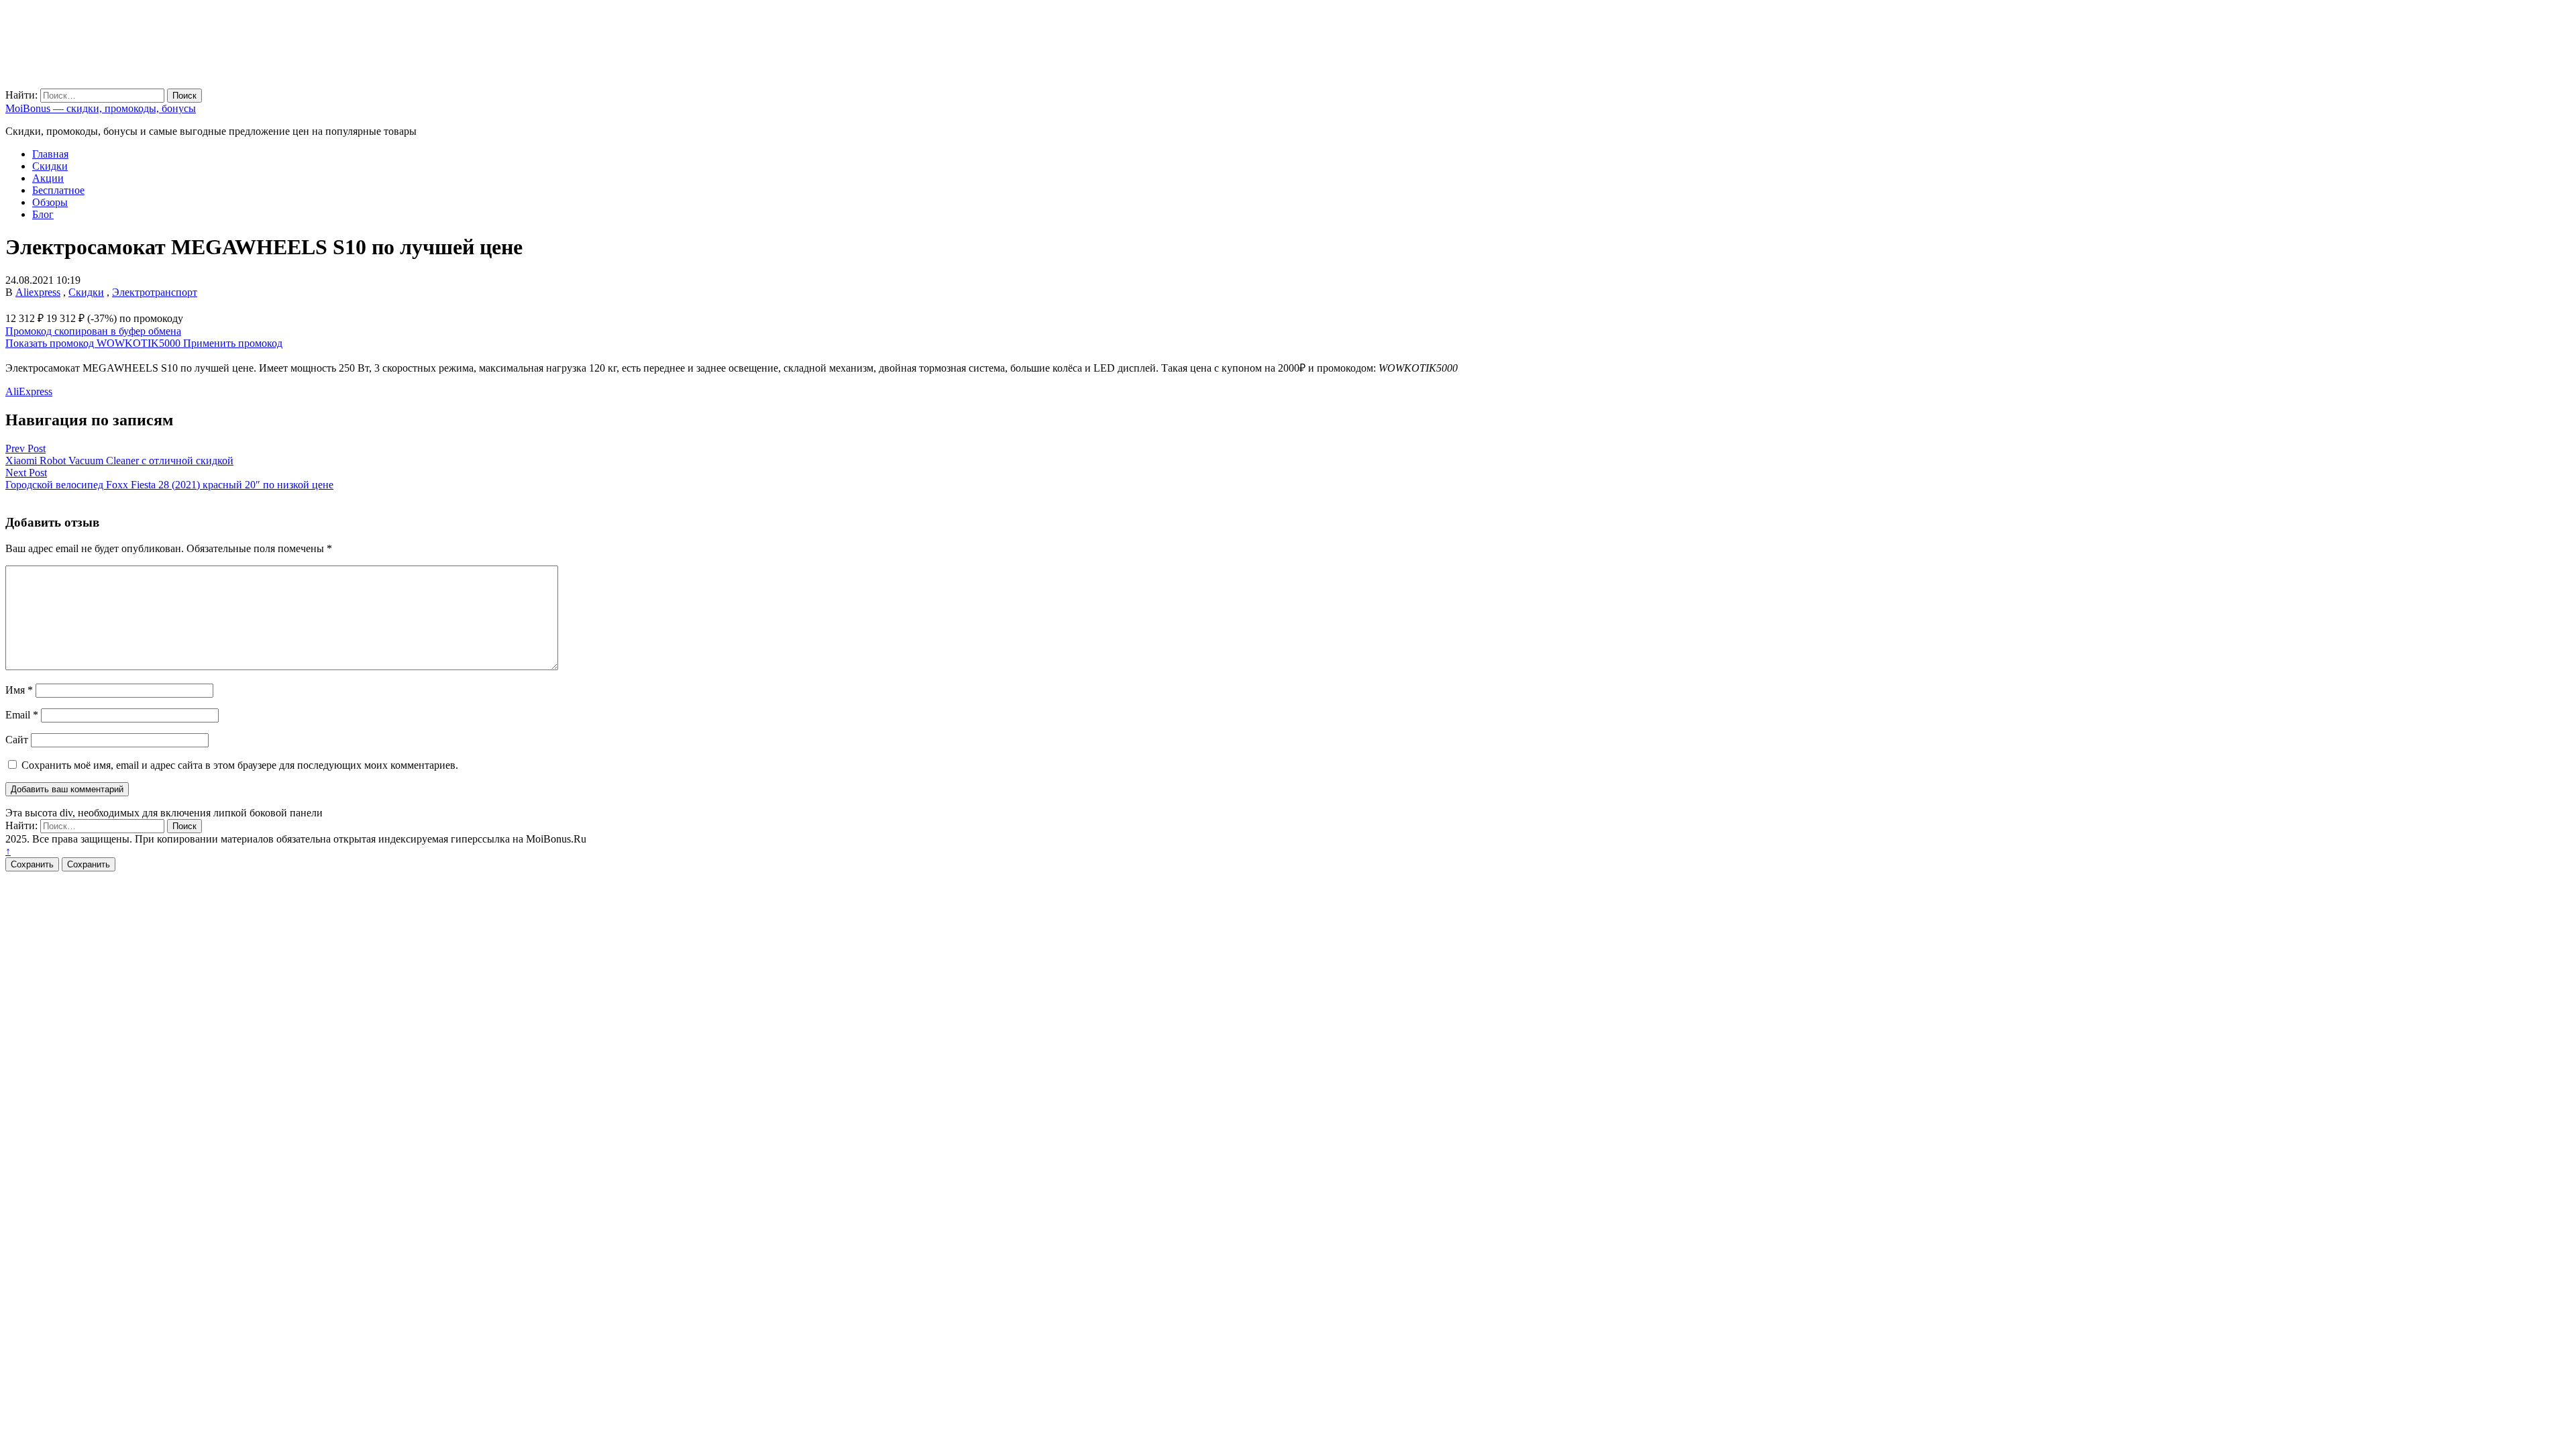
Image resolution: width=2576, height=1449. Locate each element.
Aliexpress (38, 292)
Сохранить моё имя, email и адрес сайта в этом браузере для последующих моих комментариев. (240, 765)
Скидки (50, 166)
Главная (50, 154)
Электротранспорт (155, 292)
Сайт (17, 740)
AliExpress (29, 391)
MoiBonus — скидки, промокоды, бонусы (101, 108)
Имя (19, 690)
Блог (43, 214)
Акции (48, 178)
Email (22, 715)
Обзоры (50, 202)
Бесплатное (58, 190)
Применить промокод (233, 343)
